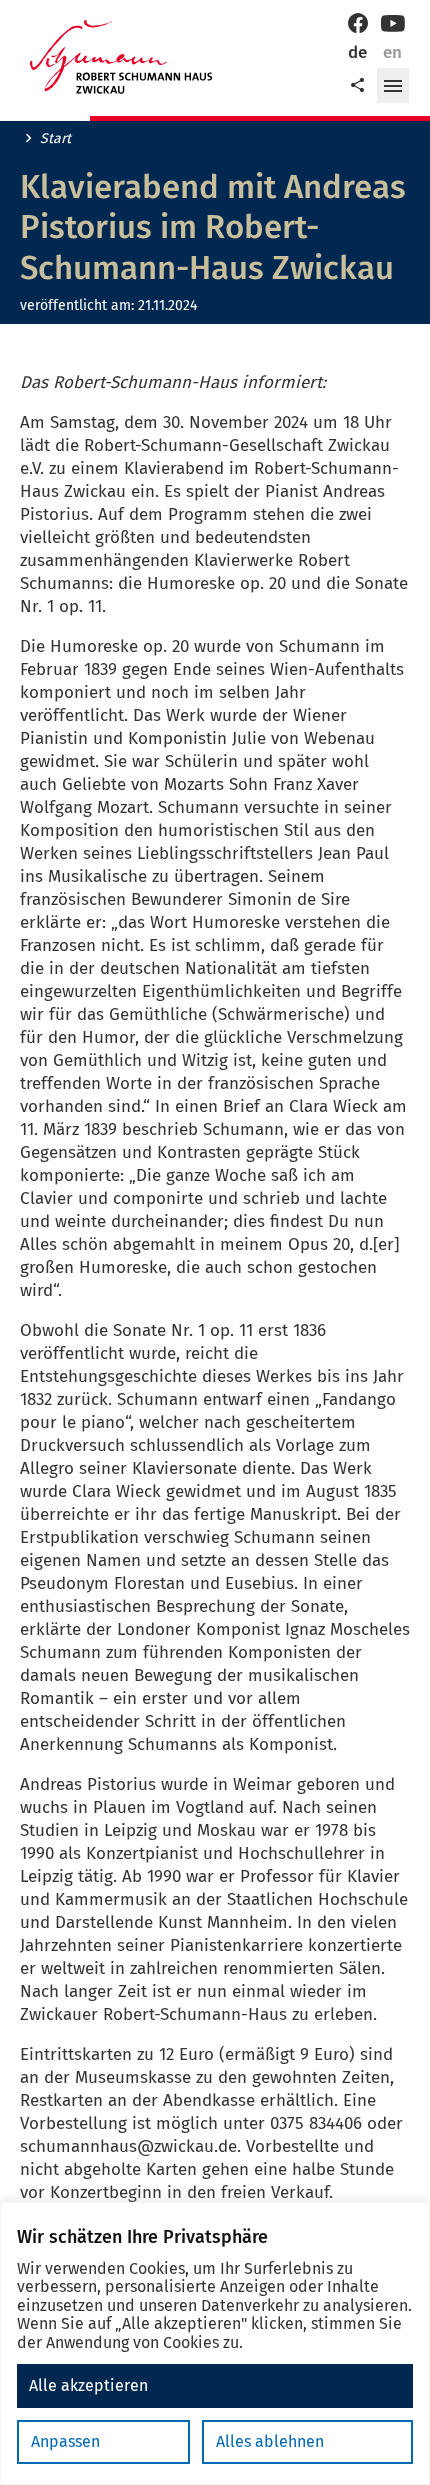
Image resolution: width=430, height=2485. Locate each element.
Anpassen (65, 2441)
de (357, 52)
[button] (393, 86)
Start (55, 139)
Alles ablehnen (270, 2441)
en (392, 52)
